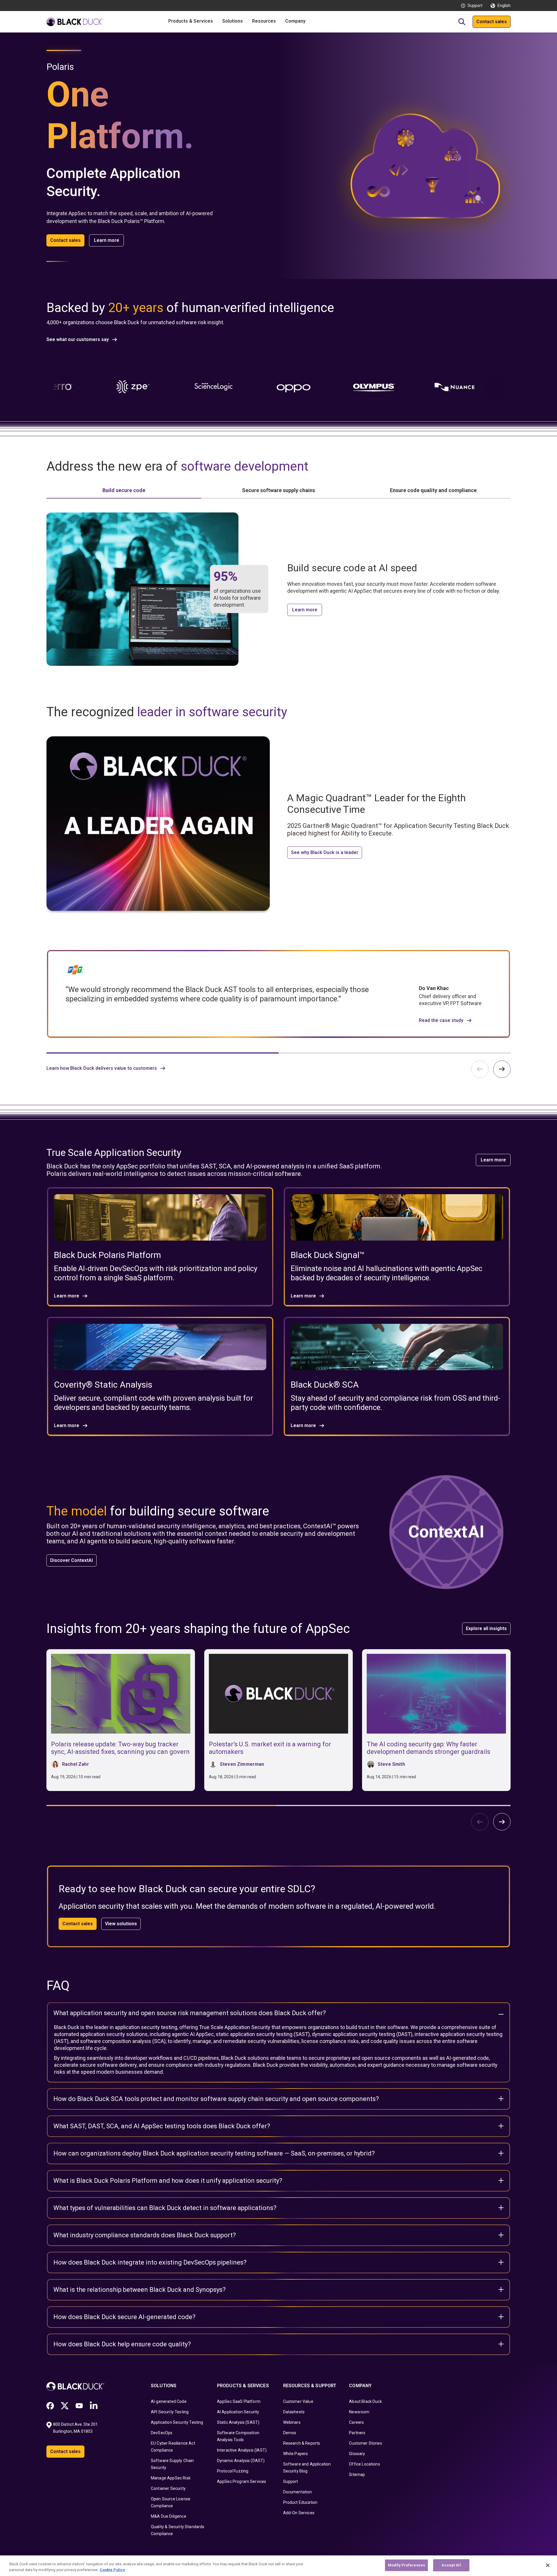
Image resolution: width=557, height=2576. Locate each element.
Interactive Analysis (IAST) (242, 2450)
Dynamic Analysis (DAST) (241, 2461)
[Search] (462, 22)
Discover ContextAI (72, 1560)
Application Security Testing (177, 2422)
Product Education (300, 2502)
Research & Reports (302, 2443)
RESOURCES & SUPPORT (310, 2386)
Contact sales (492, 22)
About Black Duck (365, 2401)
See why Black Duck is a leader (325, 852)
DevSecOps (162, 2433)
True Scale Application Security (235, 2027)
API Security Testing (170, 2412)
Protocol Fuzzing (233, 2471)
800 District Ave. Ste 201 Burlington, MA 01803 (76, 2428)
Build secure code (124, 490)
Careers (356, 2422)
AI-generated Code (169, 2401)
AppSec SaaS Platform (239, 2401)
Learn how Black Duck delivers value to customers (102, 1068)
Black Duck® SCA (325, 1385)
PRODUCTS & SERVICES (243, 2386)
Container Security (168, 2488)
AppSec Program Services (242, 2481)
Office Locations (365, 2464)
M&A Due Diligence (169, 2516)
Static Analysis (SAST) (238, 2422)
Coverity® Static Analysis (103, 1385)
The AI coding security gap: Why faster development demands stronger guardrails (428, 1748)
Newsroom (359, 2412)
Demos (290, 2433)
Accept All (451, 2565)
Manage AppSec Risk (171, 2478)
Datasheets (294, 2412)
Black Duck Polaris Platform (107, 1255)
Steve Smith (391, 1764)
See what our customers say (78, 340)
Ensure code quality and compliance (433, 490)
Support (475, 6)
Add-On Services (299, 2513)
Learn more (107, 240)
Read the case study (441, 1020)
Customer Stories (366, 2443)
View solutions (121, 1924)
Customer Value (298, 2401)
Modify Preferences (406, 2565)
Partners (357, 2433)
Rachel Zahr (76, 1764)
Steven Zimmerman (242, 1764)
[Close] (548, 2565)
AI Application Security (238, 2412)
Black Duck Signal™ (328, 1255)
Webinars (292, 2422)
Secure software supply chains (278, 490)
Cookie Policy (112, 2570)
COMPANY (360, 2386)
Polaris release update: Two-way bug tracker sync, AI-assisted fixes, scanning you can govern (120, 1748)
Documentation (298, 2492)
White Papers (296, 2454)
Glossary (357, 2454)
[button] (502, 1069)
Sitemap (357, 2475)
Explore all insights (486, 1628)
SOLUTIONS (164, 2386)
